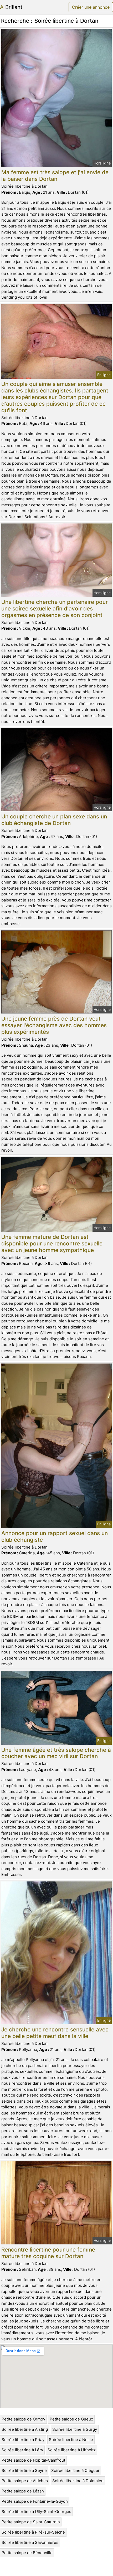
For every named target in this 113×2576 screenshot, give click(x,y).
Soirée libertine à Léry (22, 2450)
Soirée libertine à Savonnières (30, 2542)
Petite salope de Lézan (23, 2491)
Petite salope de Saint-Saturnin (31, 2522)
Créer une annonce (91, 7)
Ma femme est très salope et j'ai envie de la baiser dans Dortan (55, 176)
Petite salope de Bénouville (27, 2553)
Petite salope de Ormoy (23, 2419)
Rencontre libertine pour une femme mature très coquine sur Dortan (48, 2253)
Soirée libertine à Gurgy (75, 2429)
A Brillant (11, 7)
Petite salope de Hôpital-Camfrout (33, 2460)
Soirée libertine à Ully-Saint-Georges (36, 2512)
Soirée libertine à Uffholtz (72, 2450)
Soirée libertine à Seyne (24, 2470)
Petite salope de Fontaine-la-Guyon (35, 2501)
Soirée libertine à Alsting (25, 2429)
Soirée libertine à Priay (23, 2440)
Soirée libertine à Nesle (71, 2440)
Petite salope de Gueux (71, 2419)
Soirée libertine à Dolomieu (78, 2481)
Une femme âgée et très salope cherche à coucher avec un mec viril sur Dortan (56, 1753)
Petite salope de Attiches (25, 2481)
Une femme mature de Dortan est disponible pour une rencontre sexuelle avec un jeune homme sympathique (52, 1243)
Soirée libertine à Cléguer (75, 2470)
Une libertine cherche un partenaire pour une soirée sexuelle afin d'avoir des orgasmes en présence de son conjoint (55, 608)
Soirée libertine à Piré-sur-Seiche (33, 2532)
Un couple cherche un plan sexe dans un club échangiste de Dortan (54, 820)
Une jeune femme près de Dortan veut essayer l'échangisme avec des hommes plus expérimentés (54, 1025)
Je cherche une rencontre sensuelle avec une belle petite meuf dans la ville (55, 2033)
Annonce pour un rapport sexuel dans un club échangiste (55, 1536)
